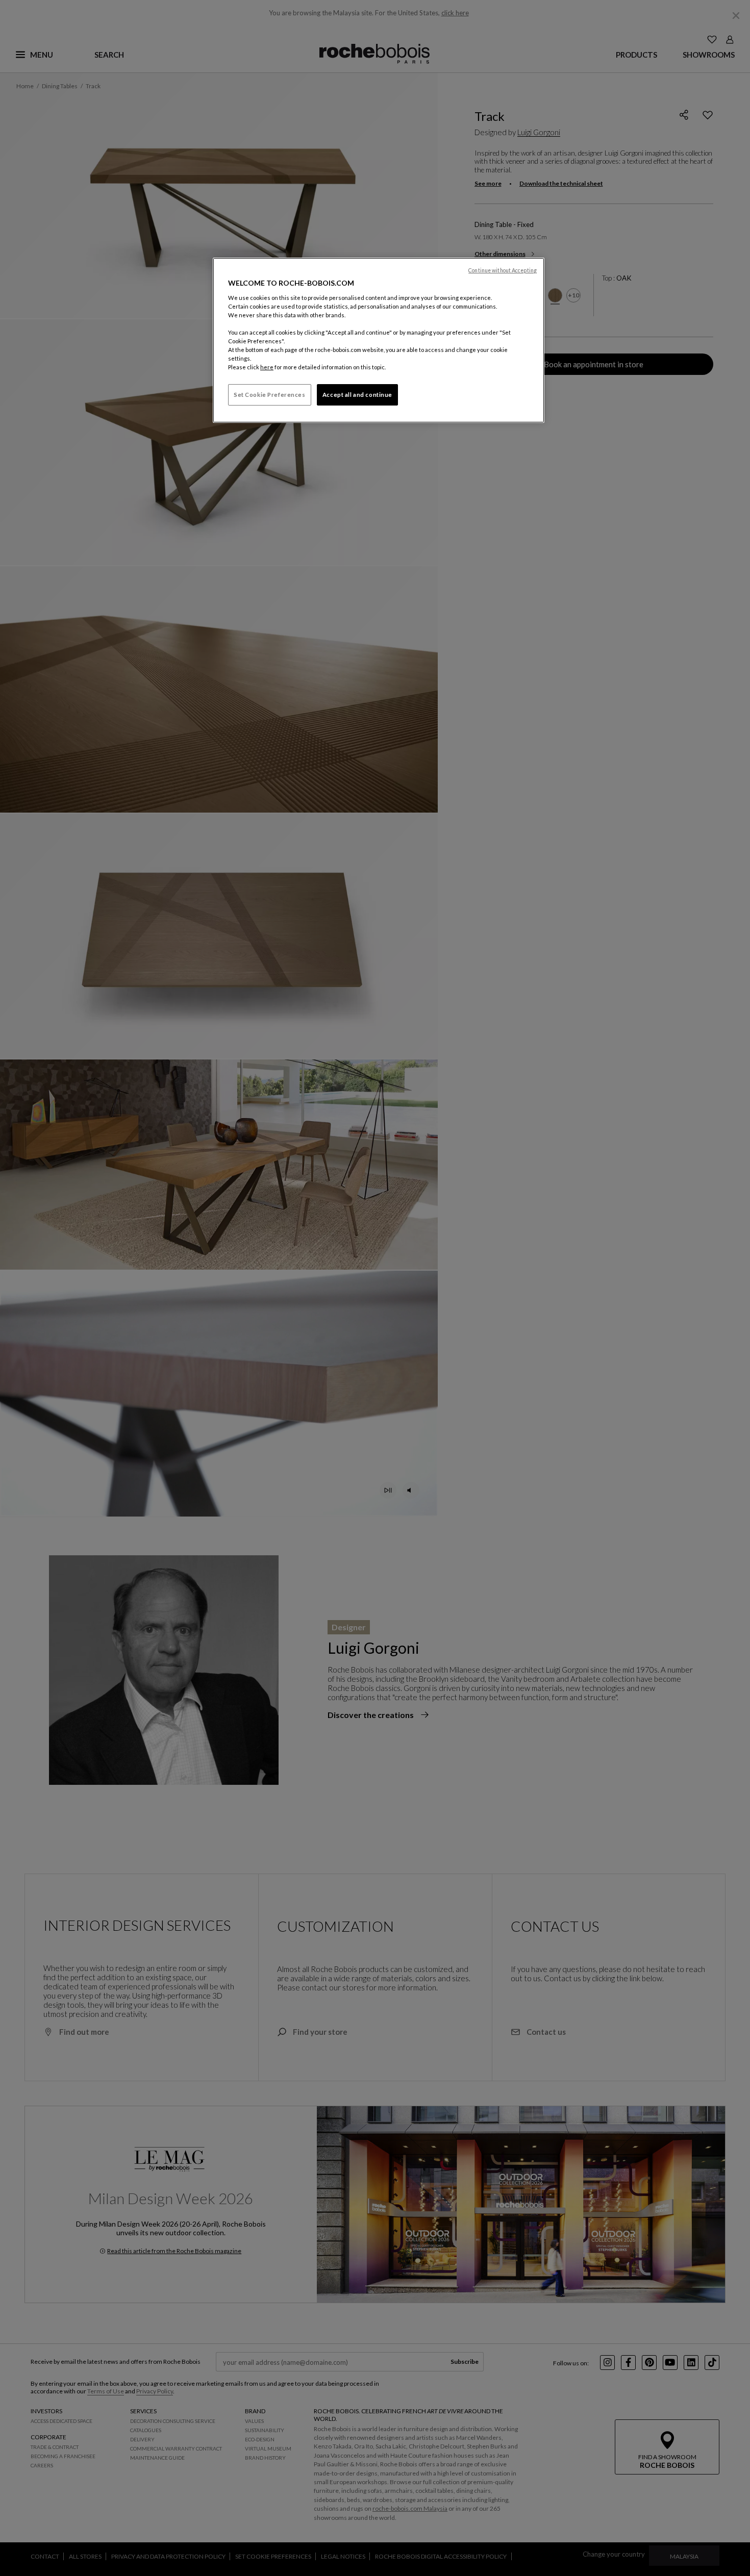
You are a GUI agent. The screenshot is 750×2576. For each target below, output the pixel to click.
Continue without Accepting (503, 270)
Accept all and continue (357, 395)
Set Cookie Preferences (270, 395)
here (267, 367)
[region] (379, 340)
